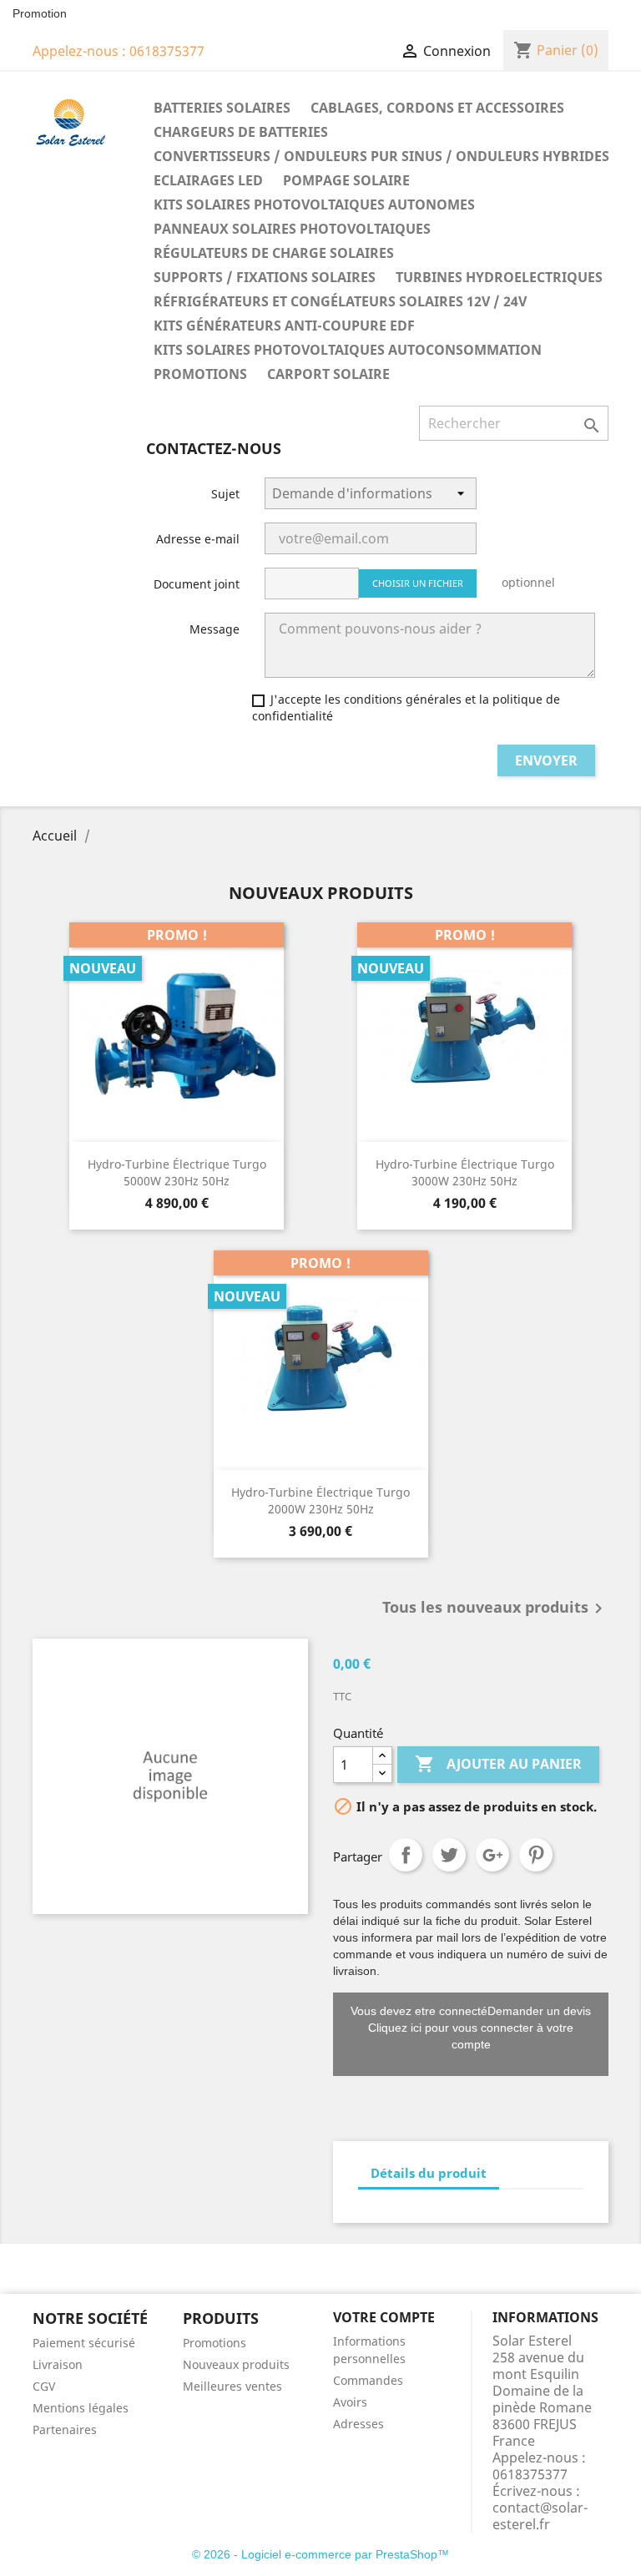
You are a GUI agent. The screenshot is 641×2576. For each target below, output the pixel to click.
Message (215, 629)
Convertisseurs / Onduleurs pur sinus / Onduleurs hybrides (381, 156)
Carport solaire (328, 374)
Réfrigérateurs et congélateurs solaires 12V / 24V (340, 301)
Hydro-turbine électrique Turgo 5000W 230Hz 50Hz (177, 1172)
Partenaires (65, 2430)
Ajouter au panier (498, 1764)
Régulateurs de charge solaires (274, 253)
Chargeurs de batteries (241, 132)
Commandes (368, 2380)
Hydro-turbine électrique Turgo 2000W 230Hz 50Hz (320, 1500)
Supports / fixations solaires (265, 277)
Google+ (492, 1855)
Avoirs (350, 2402)
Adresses (358, 2424)
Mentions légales (81, 2408)
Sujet (225, 494)
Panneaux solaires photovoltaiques (292, 229)
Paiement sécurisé (84, 2343)
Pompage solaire (346, 180)
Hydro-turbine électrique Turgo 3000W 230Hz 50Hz (465, 1172)
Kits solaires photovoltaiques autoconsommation (348, 350)
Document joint (197, 584)
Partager (406, 1855)
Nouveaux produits (236, 2364)
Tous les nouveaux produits (495, 1609)
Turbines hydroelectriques (499, 277)
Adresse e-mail (198, 539)
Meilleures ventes (232, 2386)
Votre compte (384, 2317)
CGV (44, 2386)
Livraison (58, 2364)
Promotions (200, 374)
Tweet (449, 1855)
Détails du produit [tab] (429, 2173)
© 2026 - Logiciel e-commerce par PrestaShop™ (320, 2554)
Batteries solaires (222, 108)
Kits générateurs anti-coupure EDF (284, 326)
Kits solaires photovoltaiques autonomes (314, 205)
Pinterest (536, 1855)
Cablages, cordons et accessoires (437, 108)
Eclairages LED (208, 180)
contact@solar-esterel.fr (540, 2516)
